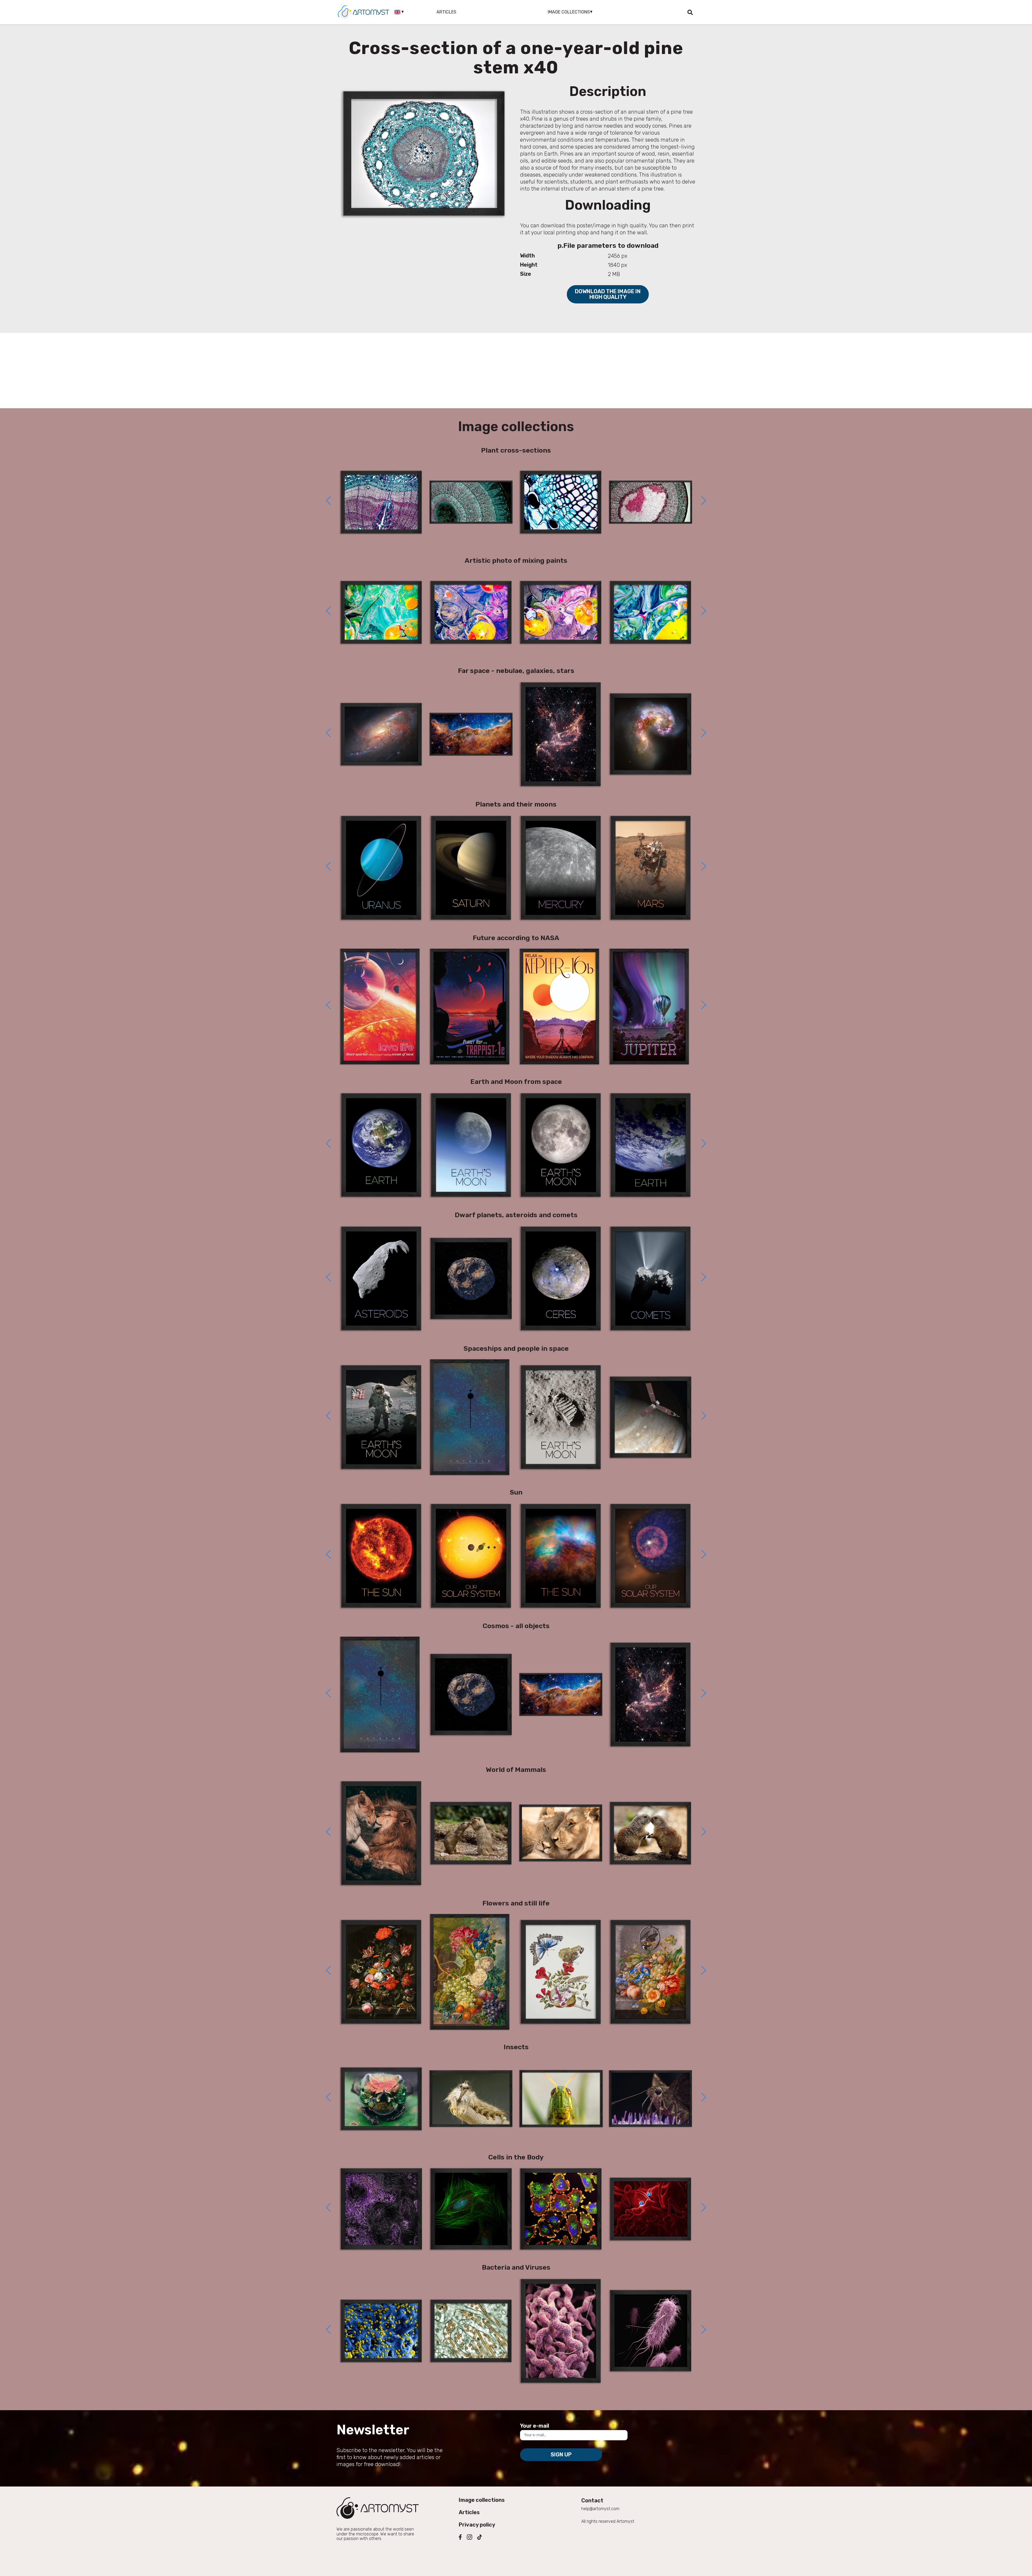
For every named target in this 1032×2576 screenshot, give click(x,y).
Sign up (561, 2455)
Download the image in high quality (608, 294)
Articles (446, 12)
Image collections (482, 2500)
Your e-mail (535, 2426)
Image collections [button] (569, 12)
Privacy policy (477, 2525)
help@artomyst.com (600, 2509)
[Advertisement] (516, 371)
